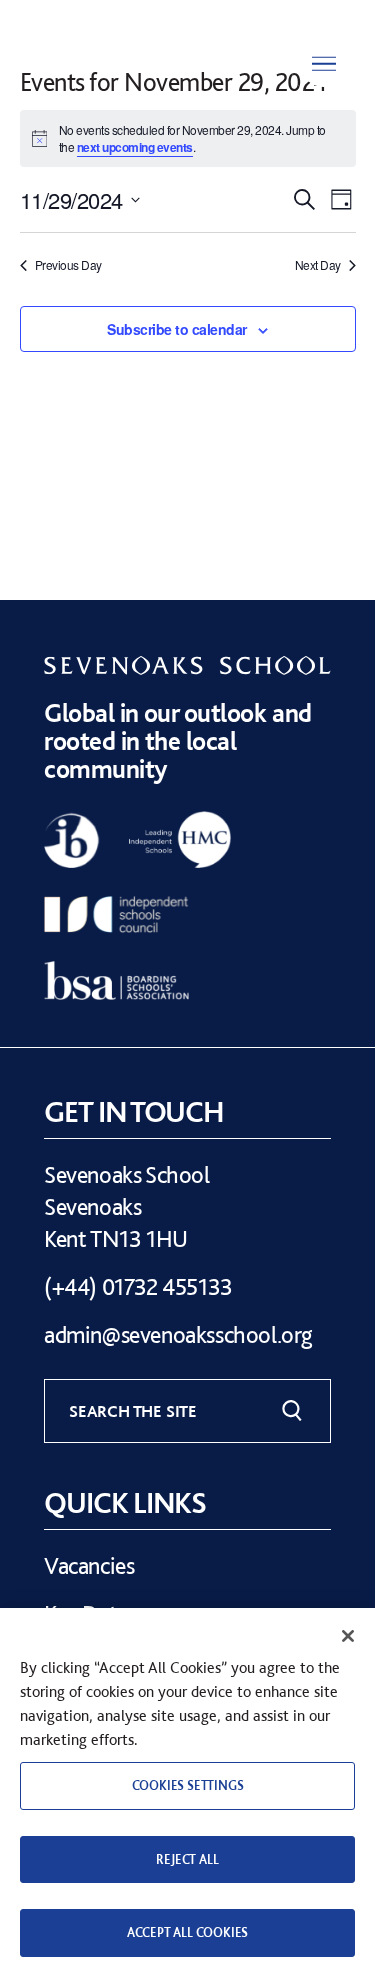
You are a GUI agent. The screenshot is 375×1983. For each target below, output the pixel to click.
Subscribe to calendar (177, 329)
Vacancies (89, 1565)
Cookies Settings (188, 1785)
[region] (187, 1795)
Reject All (187, 1859)
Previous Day (68, 265)
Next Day (318, 265)
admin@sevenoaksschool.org (178, 1334)
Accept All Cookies (187, 1932)
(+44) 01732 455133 (138, 1286)
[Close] (348, 1636)
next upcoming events (135, 147)
